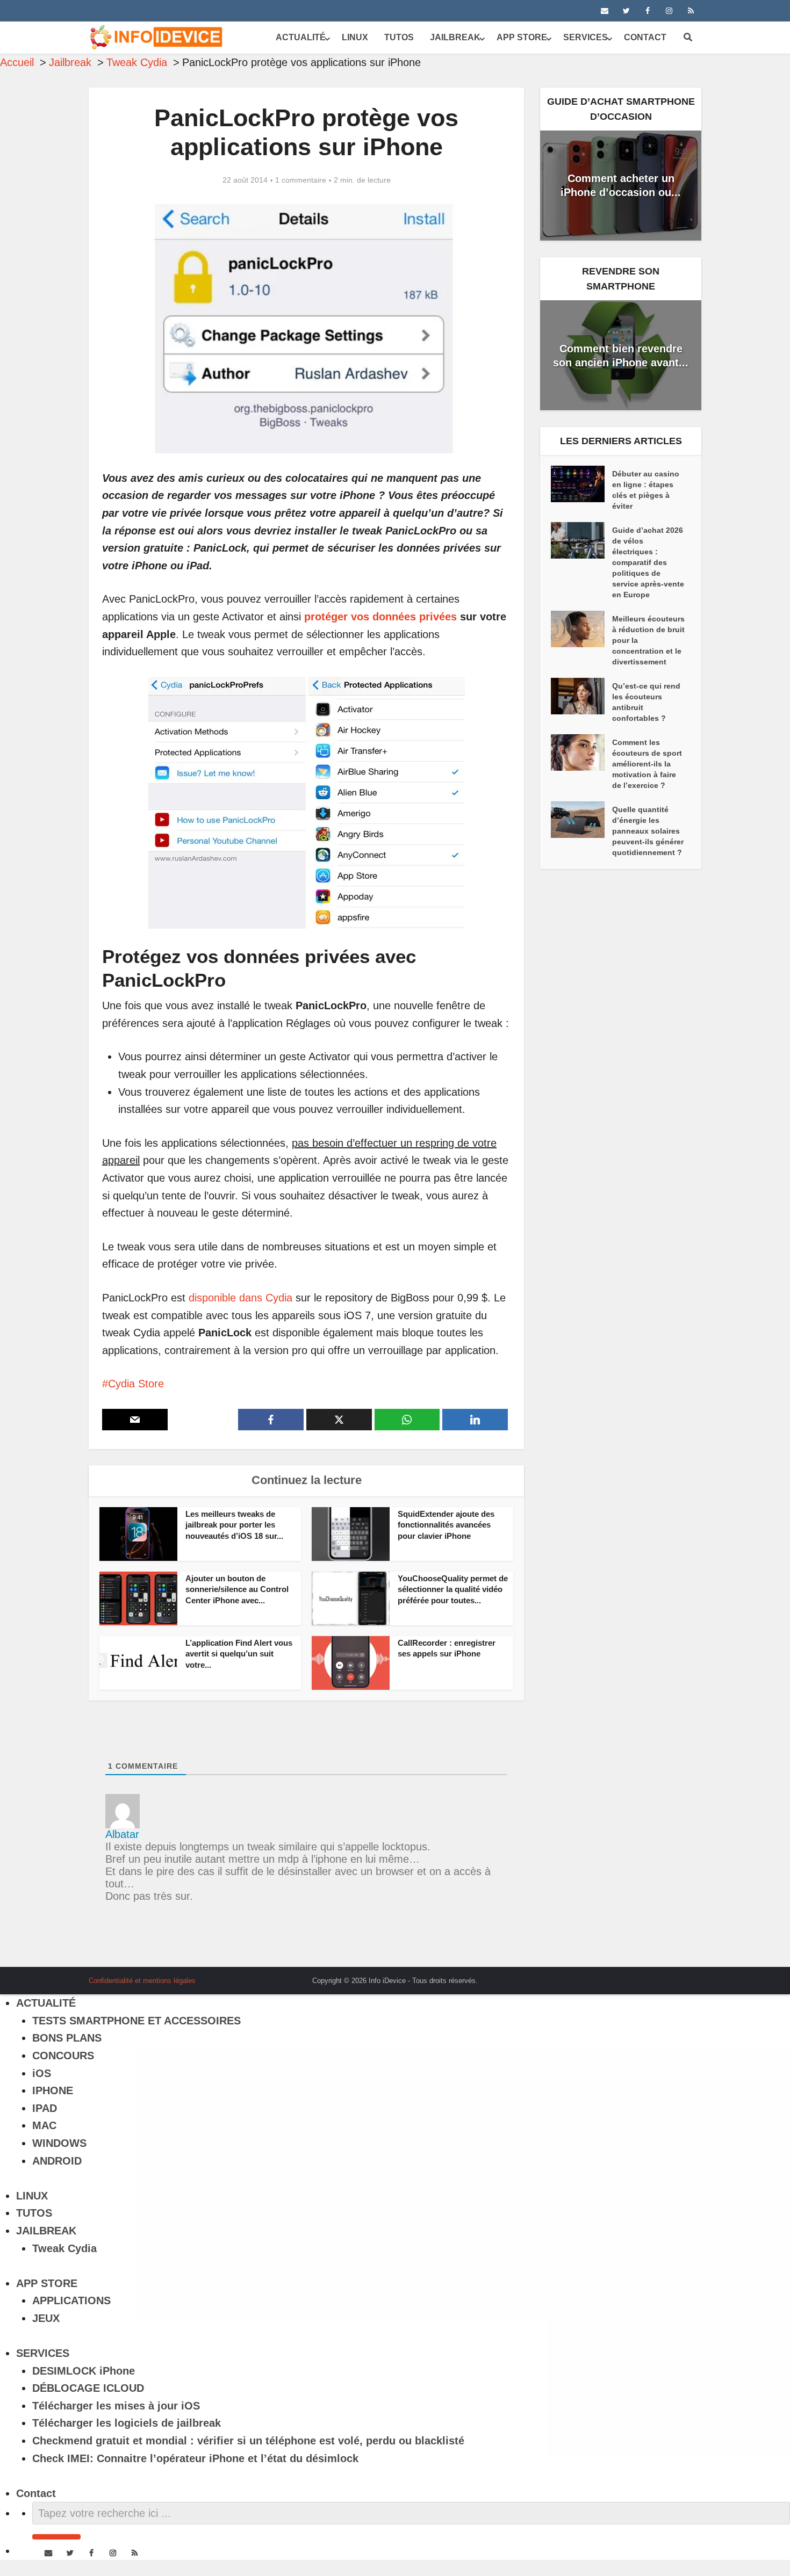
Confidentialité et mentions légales (142, 1981)
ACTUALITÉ (301, 37)
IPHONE (53, 2090)
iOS (42, 2073)
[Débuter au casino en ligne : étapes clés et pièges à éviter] (581, 484)
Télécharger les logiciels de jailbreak (127, 2423)
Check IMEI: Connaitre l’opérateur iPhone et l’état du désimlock (195, 2458)
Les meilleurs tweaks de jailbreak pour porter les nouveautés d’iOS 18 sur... (234, 1525)
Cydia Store (136, 1384)
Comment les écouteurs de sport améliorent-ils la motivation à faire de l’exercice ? (647, 764)
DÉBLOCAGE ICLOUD (88, 2388)
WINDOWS (59, 2143)
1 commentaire (301, 180)
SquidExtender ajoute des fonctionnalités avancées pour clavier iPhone (446, 1525)
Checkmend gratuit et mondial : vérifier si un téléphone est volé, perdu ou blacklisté (248, 2441)
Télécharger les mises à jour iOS (116, 2406)
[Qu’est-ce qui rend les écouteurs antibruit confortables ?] (581, 696)
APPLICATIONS (71, 2300)
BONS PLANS (67, 2038)
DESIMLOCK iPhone (84, 2371)
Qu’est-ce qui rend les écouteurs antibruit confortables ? (646, 702)
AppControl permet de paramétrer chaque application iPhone (384, 1977)
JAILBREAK (455, 37)
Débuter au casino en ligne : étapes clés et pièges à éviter (646, 490)
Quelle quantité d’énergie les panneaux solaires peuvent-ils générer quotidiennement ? (648, 831)
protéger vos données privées (380, 617)
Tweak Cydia (64, 2248)
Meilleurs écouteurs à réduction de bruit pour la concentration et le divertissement (648, 640)
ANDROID (57, 2161)
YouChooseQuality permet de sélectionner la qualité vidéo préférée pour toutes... (453, 1589)
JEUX (46, 2318)
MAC (44, 2125)
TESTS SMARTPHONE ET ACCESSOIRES (137, 2021)
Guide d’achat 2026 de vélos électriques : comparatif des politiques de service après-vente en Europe (648, 562)
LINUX (355, 37)
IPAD (45, 2108)
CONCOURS (63, 2056)
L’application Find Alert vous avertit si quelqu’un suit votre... (239, 1654)
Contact (645, 37)
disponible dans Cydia (240, 1298)
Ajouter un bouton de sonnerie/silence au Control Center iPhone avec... (237, 1589)
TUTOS (399, 37)
